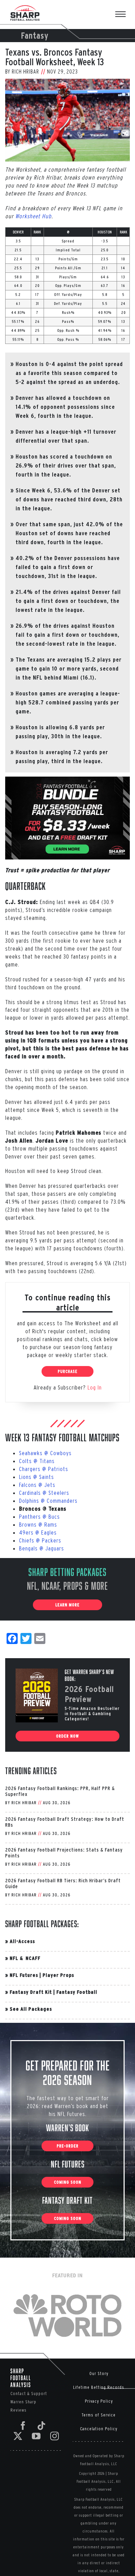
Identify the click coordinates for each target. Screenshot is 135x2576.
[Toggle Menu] (124, 15)
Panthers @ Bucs (39, 1516)
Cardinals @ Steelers (44, 1493)
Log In (95, 1387)
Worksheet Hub (33, 216)
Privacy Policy (99, 2401)
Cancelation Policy (99, 2429)
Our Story (99, 2373)
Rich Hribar (25, 71)
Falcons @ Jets (37, 1485)
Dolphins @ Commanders (48, 1501)
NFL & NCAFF (25, 1958)
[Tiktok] (42, 2426)
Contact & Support (29, 2394)
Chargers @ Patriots (44, 1469)
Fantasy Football (77, 1992)
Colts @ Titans (37, 1461)
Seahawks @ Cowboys (45, 1453)
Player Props (58, 1975)
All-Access (22, 1941)
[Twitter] (18, 2436)
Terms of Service (99, 2415)
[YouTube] (36, 2436)
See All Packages (31, 2009)
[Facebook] (23, 2426)
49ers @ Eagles (38, 1532)
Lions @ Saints (37, 1477)
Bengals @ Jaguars (42, 1548)
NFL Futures (24, 1975)
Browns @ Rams (38, 1524)
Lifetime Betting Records (99, 2387)
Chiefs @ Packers (40, 1540)
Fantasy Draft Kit (31, 1992)
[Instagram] (55, 2436)
